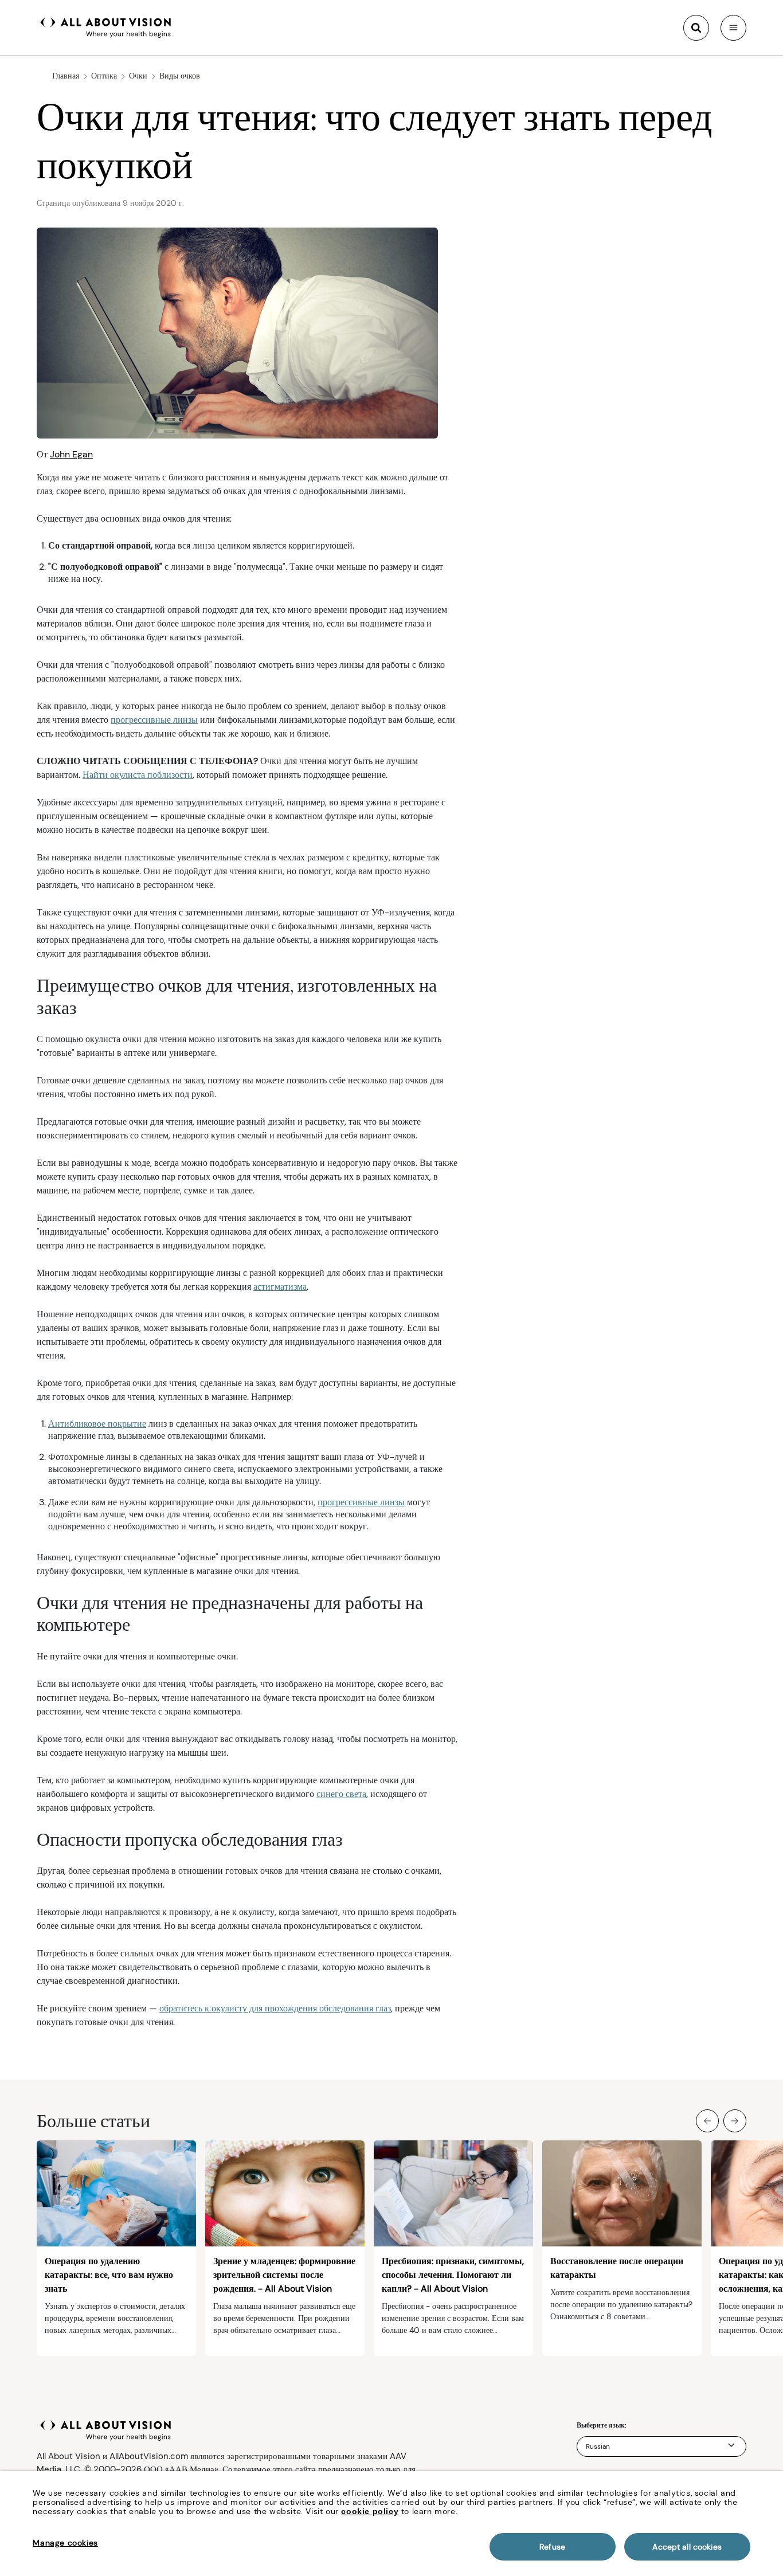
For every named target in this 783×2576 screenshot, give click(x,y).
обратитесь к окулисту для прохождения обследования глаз (275, 2008)
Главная (66, 76)
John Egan (71, 454)
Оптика (104, 76)
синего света (341, 1794)
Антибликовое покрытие (97, 1424)
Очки (138, 76)
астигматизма (280, 1287)
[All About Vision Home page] (106, 26)
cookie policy (370, 2511)
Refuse (552, 2547)
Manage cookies (65, 2543)
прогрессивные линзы (154, 720)
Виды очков (180, 76)
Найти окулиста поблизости (138, 775)
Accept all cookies (687, 2547)
